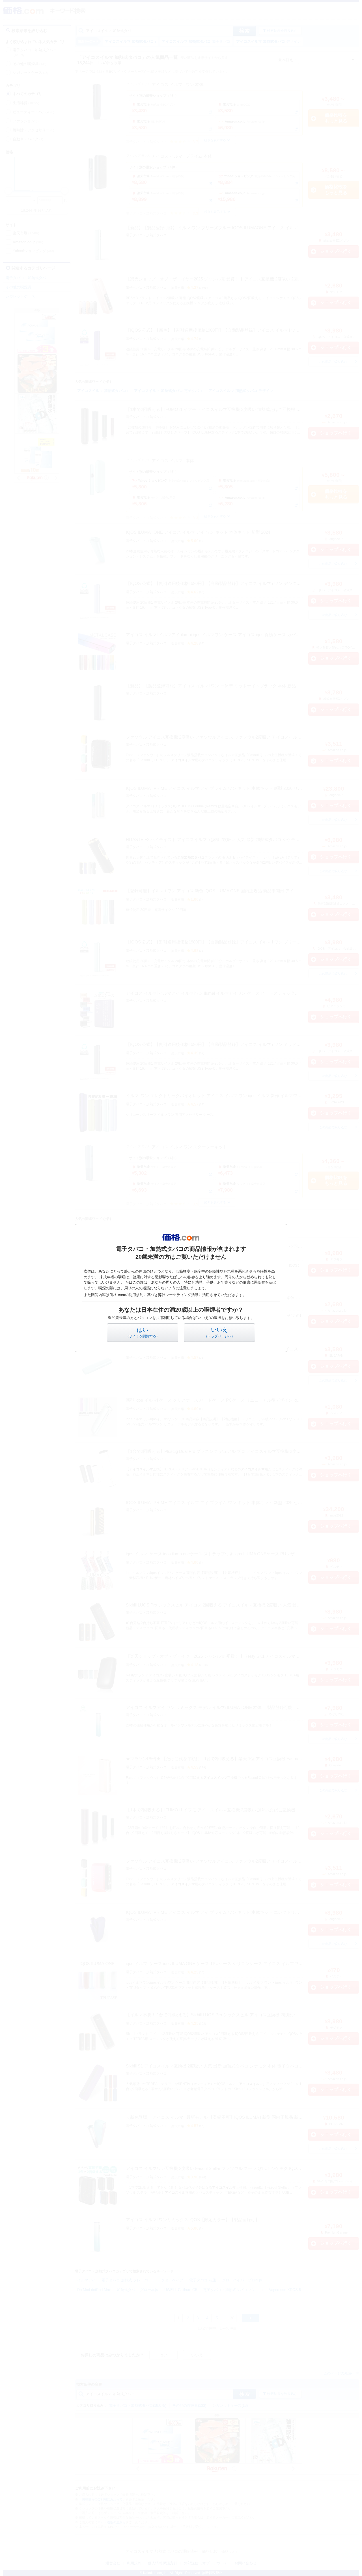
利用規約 (136, 1295)
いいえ (219, 1332)
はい (143, 1332)
